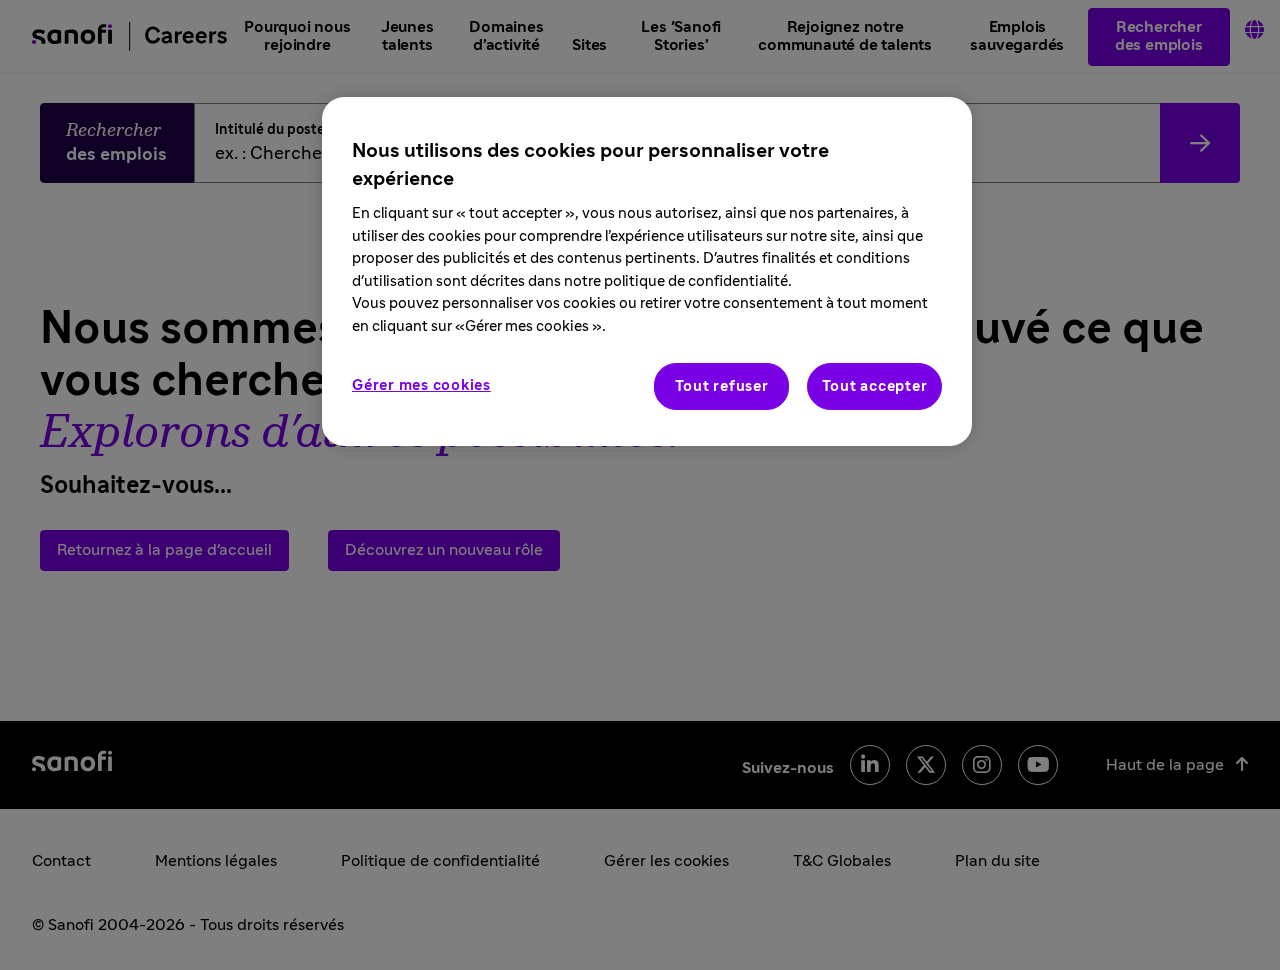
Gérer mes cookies (421, 385)
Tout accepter (875, 386)
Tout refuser (722, 386)
